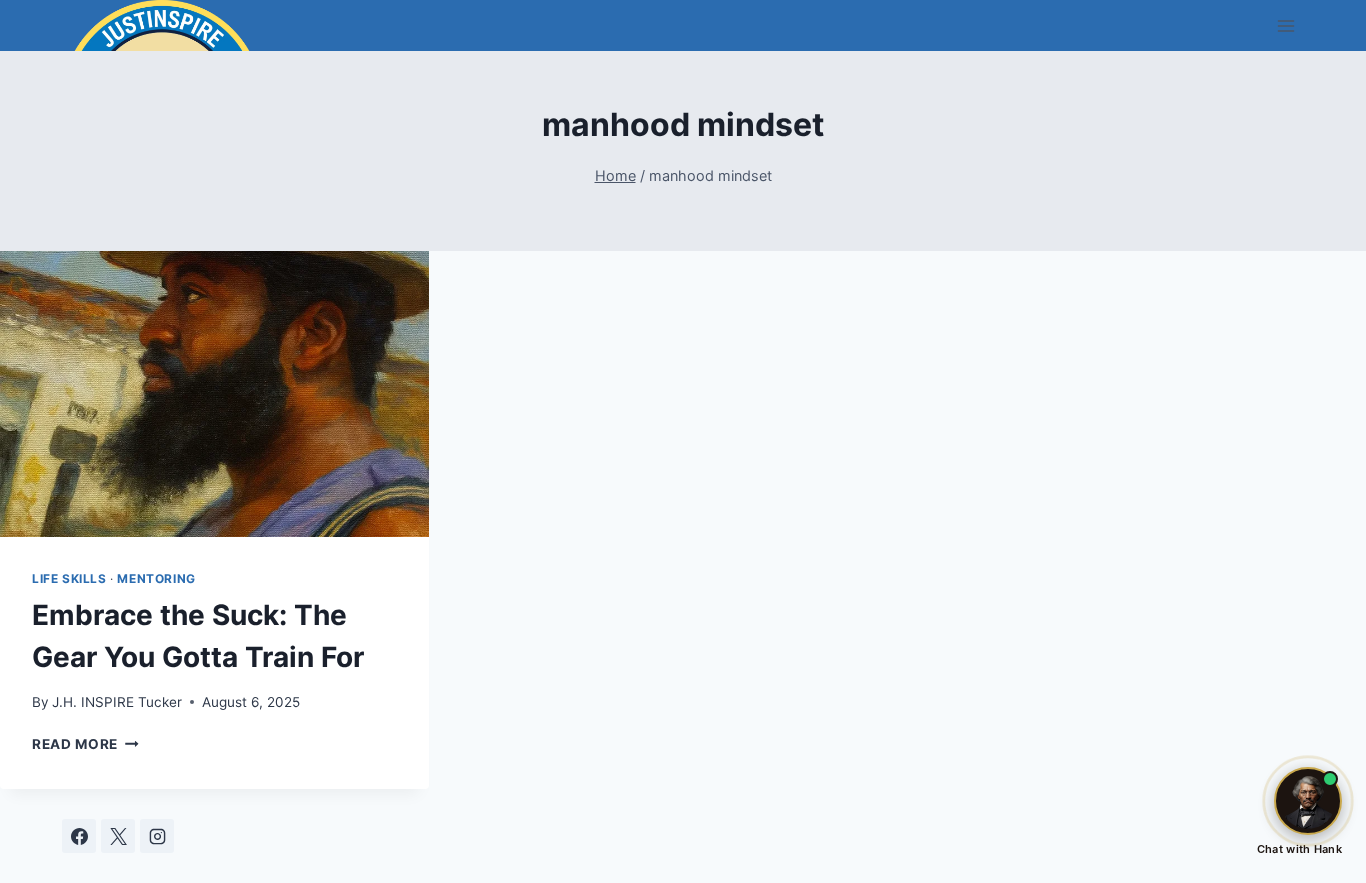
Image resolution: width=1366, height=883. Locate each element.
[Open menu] (1285, 25)
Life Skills (69, 578)
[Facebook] (79, 836)
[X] (118, 836)
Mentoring (156, 578)
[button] (1308, 801)
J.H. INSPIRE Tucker (117, 702)
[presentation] (214, 394)
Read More (85, 744)
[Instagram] (157, 836)
